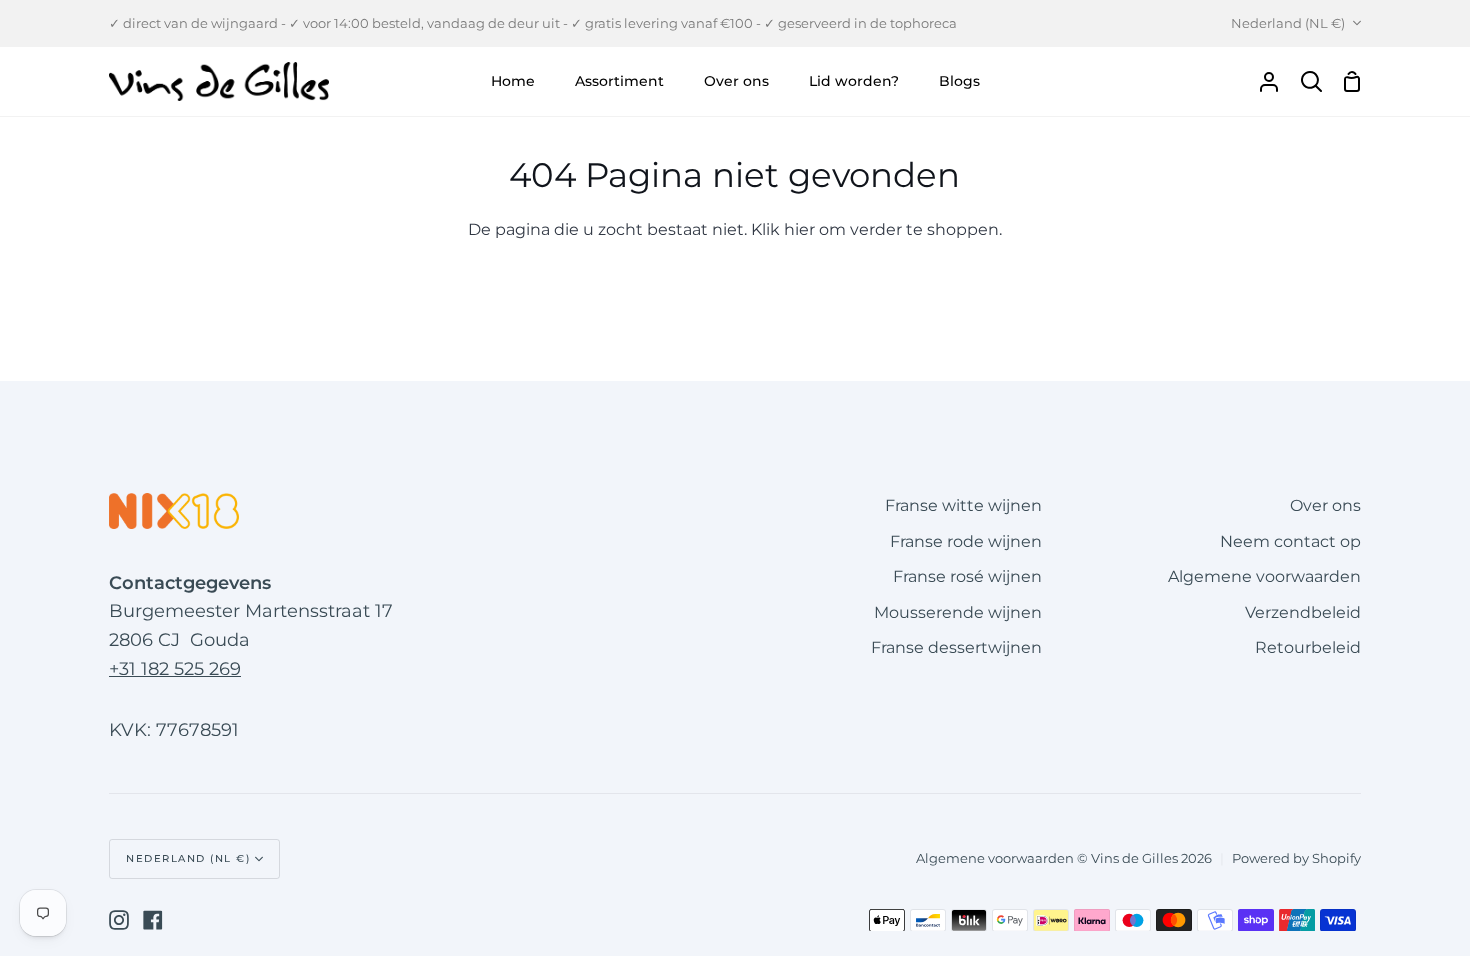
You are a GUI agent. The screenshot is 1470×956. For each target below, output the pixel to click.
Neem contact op (1290, 541)
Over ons (1325, 505)
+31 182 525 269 (175, 669)
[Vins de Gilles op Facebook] (153, 920)
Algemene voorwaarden (1264, 576)
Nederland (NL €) (1288, 23)
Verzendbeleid (1303, 612)
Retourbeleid (1308, 647)
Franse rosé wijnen (967, 576)
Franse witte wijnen (963, 505)
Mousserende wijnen (958, 612)
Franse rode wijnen (966, 541)
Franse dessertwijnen (956, 647)
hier (799, 229)
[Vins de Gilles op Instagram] (119, 920)
